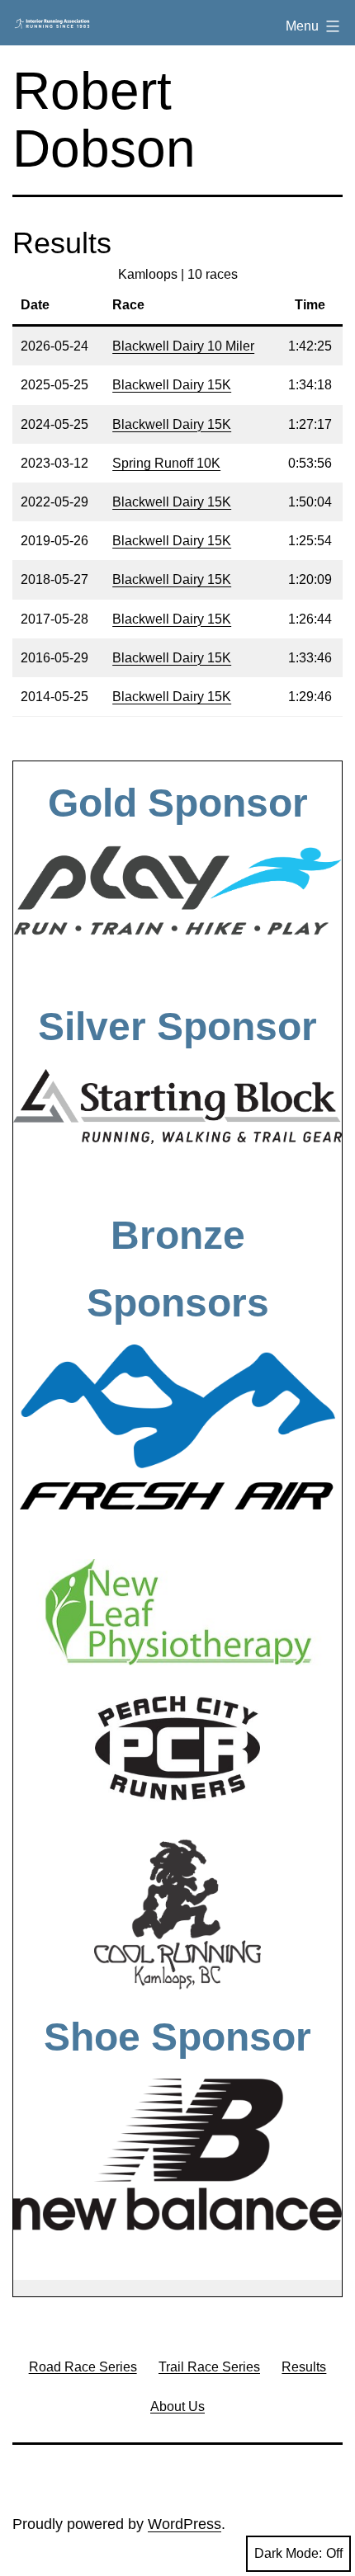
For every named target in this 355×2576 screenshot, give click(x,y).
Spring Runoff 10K (166, 463)
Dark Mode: (288, 2553)
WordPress (185, 2524)
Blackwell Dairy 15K (172, 385)
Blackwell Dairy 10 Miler (183, 346)
